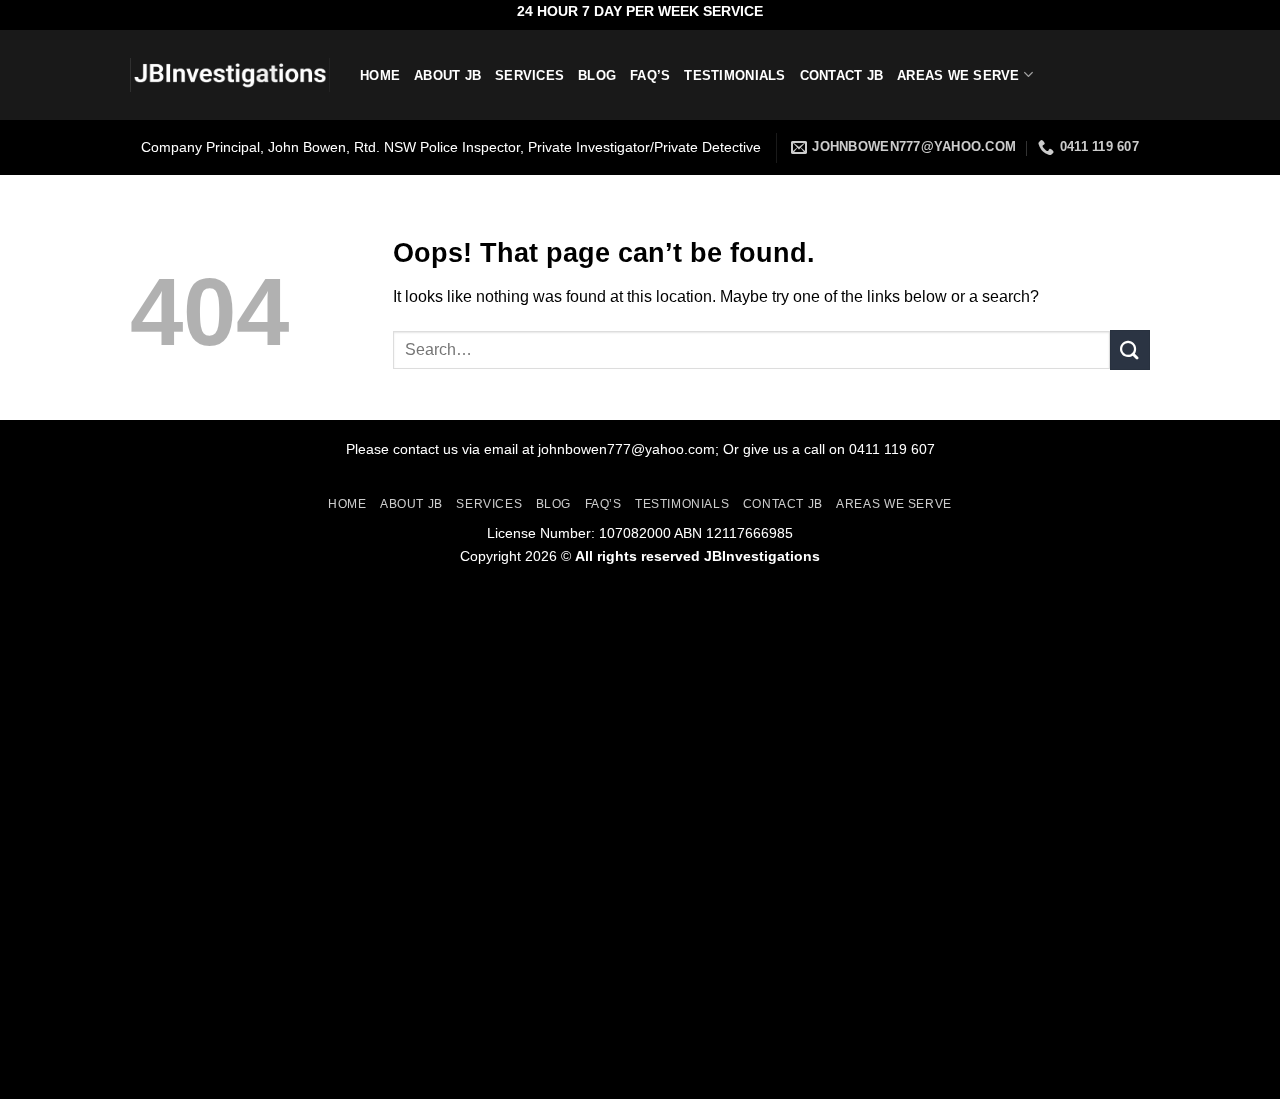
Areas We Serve (958, 75)
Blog (597, 75)
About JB (447, 75)
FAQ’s (650, 75)
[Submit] (1130, 349)
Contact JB (842, 75)
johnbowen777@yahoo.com (626, 449)
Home (380, 75)
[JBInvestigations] (230, 75)
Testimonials (734, 75)
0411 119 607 (892, 449)
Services (529, 75)
